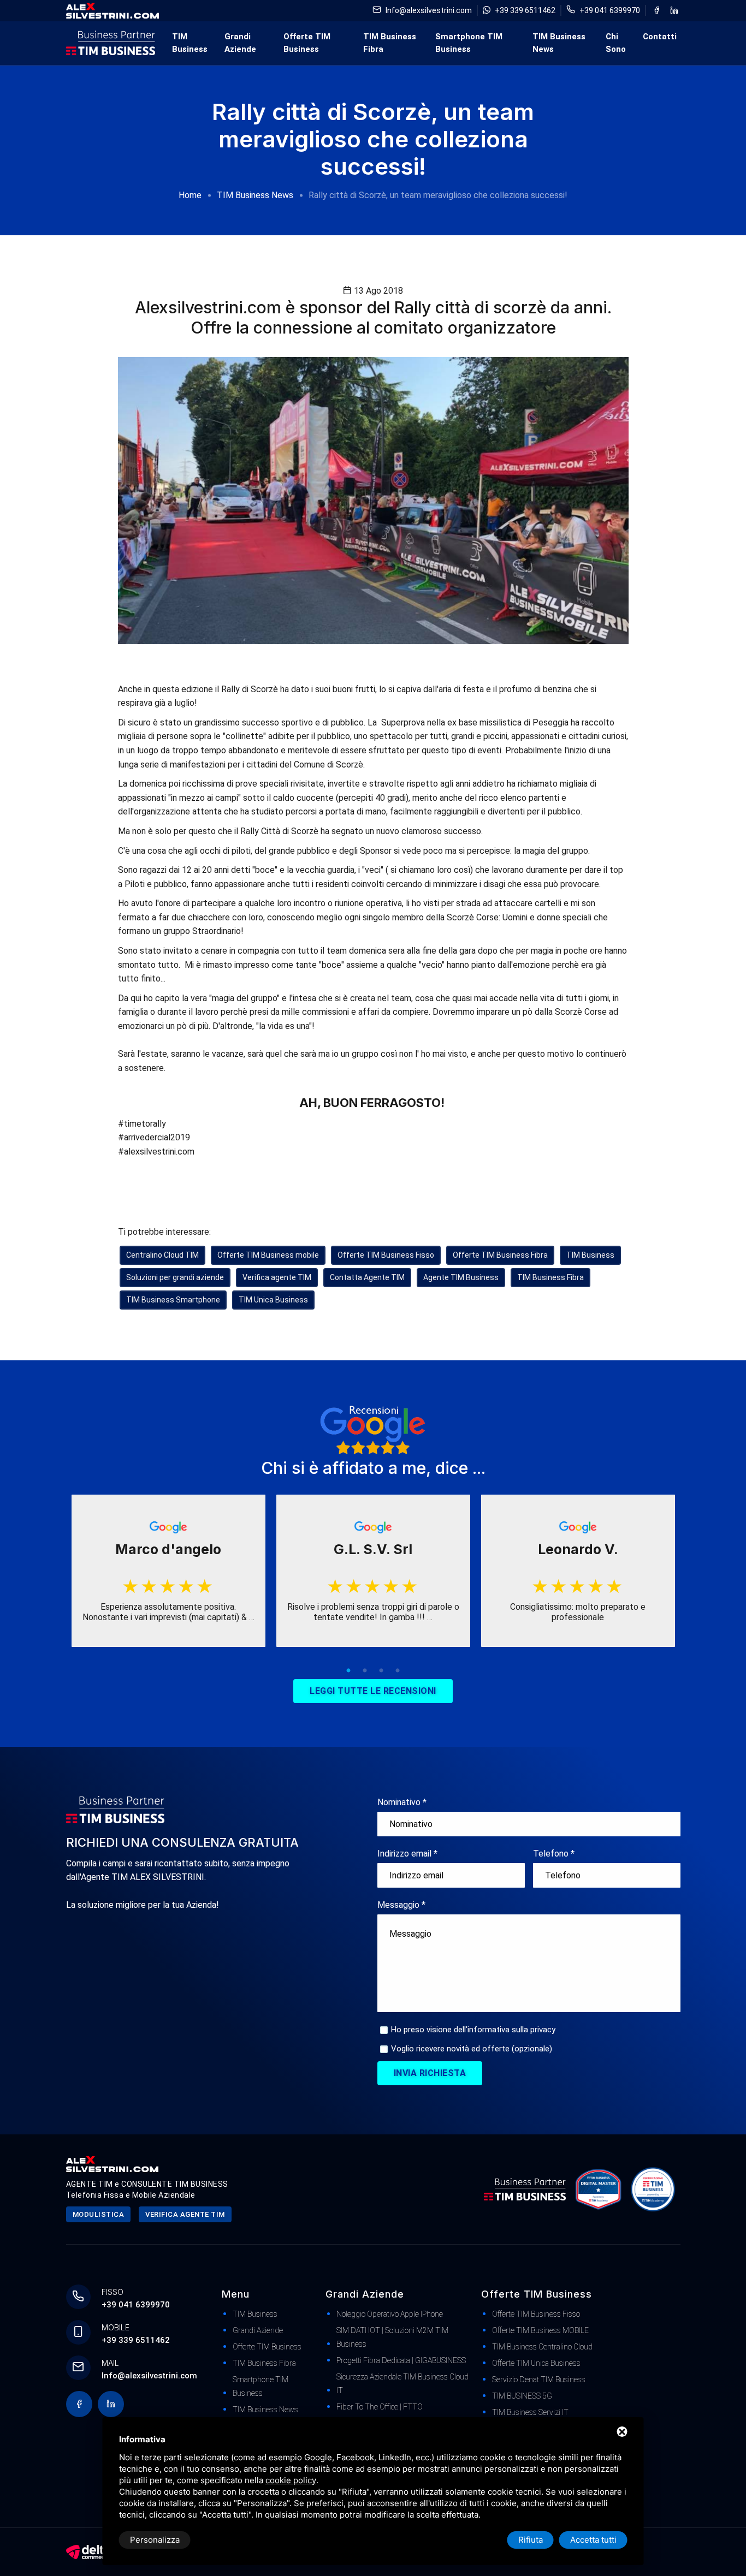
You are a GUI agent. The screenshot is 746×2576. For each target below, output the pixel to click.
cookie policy (291, 2480)
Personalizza (155, 2540)
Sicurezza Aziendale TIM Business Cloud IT (402, 2384)
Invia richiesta (430, 2073)
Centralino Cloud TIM (162, 1255)
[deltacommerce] (88, 2551)
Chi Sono (616, 43)
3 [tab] (381, 1671)
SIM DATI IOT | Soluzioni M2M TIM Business (392, 2337)
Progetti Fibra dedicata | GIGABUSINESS (401, 2360)
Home (190, 195)
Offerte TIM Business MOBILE (540, 2330)
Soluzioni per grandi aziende (175, 1277)
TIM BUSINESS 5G (522, 2396)
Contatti (660, 37)
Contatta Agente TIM (367, 1277)
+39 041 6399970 (610, 10)
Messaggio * (401, 1905)
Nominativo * (402, 1802)
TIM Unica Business (273, 1300)
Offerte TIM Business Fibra (500, 1255)
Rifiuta (531, 2540)
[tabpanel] (168, 1571)
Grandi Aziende (240, 43)
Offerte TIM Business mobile (268, 1255)
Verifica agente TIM (277, 1277)
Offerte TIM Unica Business (536, 2363)
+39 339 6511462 (525, 10)
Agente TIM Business (461, 1277)
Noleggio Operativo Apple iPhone (390, 2314)
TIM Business (190, 43)
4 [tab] (398, 1671)
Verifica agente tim (185, 2214)
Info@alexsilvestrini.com (429, 10)
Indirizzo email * (407, 1854)
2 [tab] (365, 1671)
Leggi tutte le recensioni (373, 1691)
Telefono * (554, 1854)
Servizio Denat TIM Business (539, 2379)
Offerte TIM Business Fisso (386, 1255)
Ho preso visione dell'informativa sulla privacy (473, 2030)
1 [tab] (348, 1671)
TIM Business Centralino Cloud (542, 2347)
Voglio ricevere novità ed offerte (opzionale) (472, 2049)
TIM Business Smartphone (173, 1300)
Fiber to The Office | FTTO (380, 2407)
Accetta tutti (593, 2540)
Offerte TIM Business (307, 43)
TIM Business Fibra (390, 43)
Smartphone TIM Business (469, 43)
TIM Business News (559, 43)
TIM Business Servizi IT (530, 2412)
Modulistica (99, 2214)
